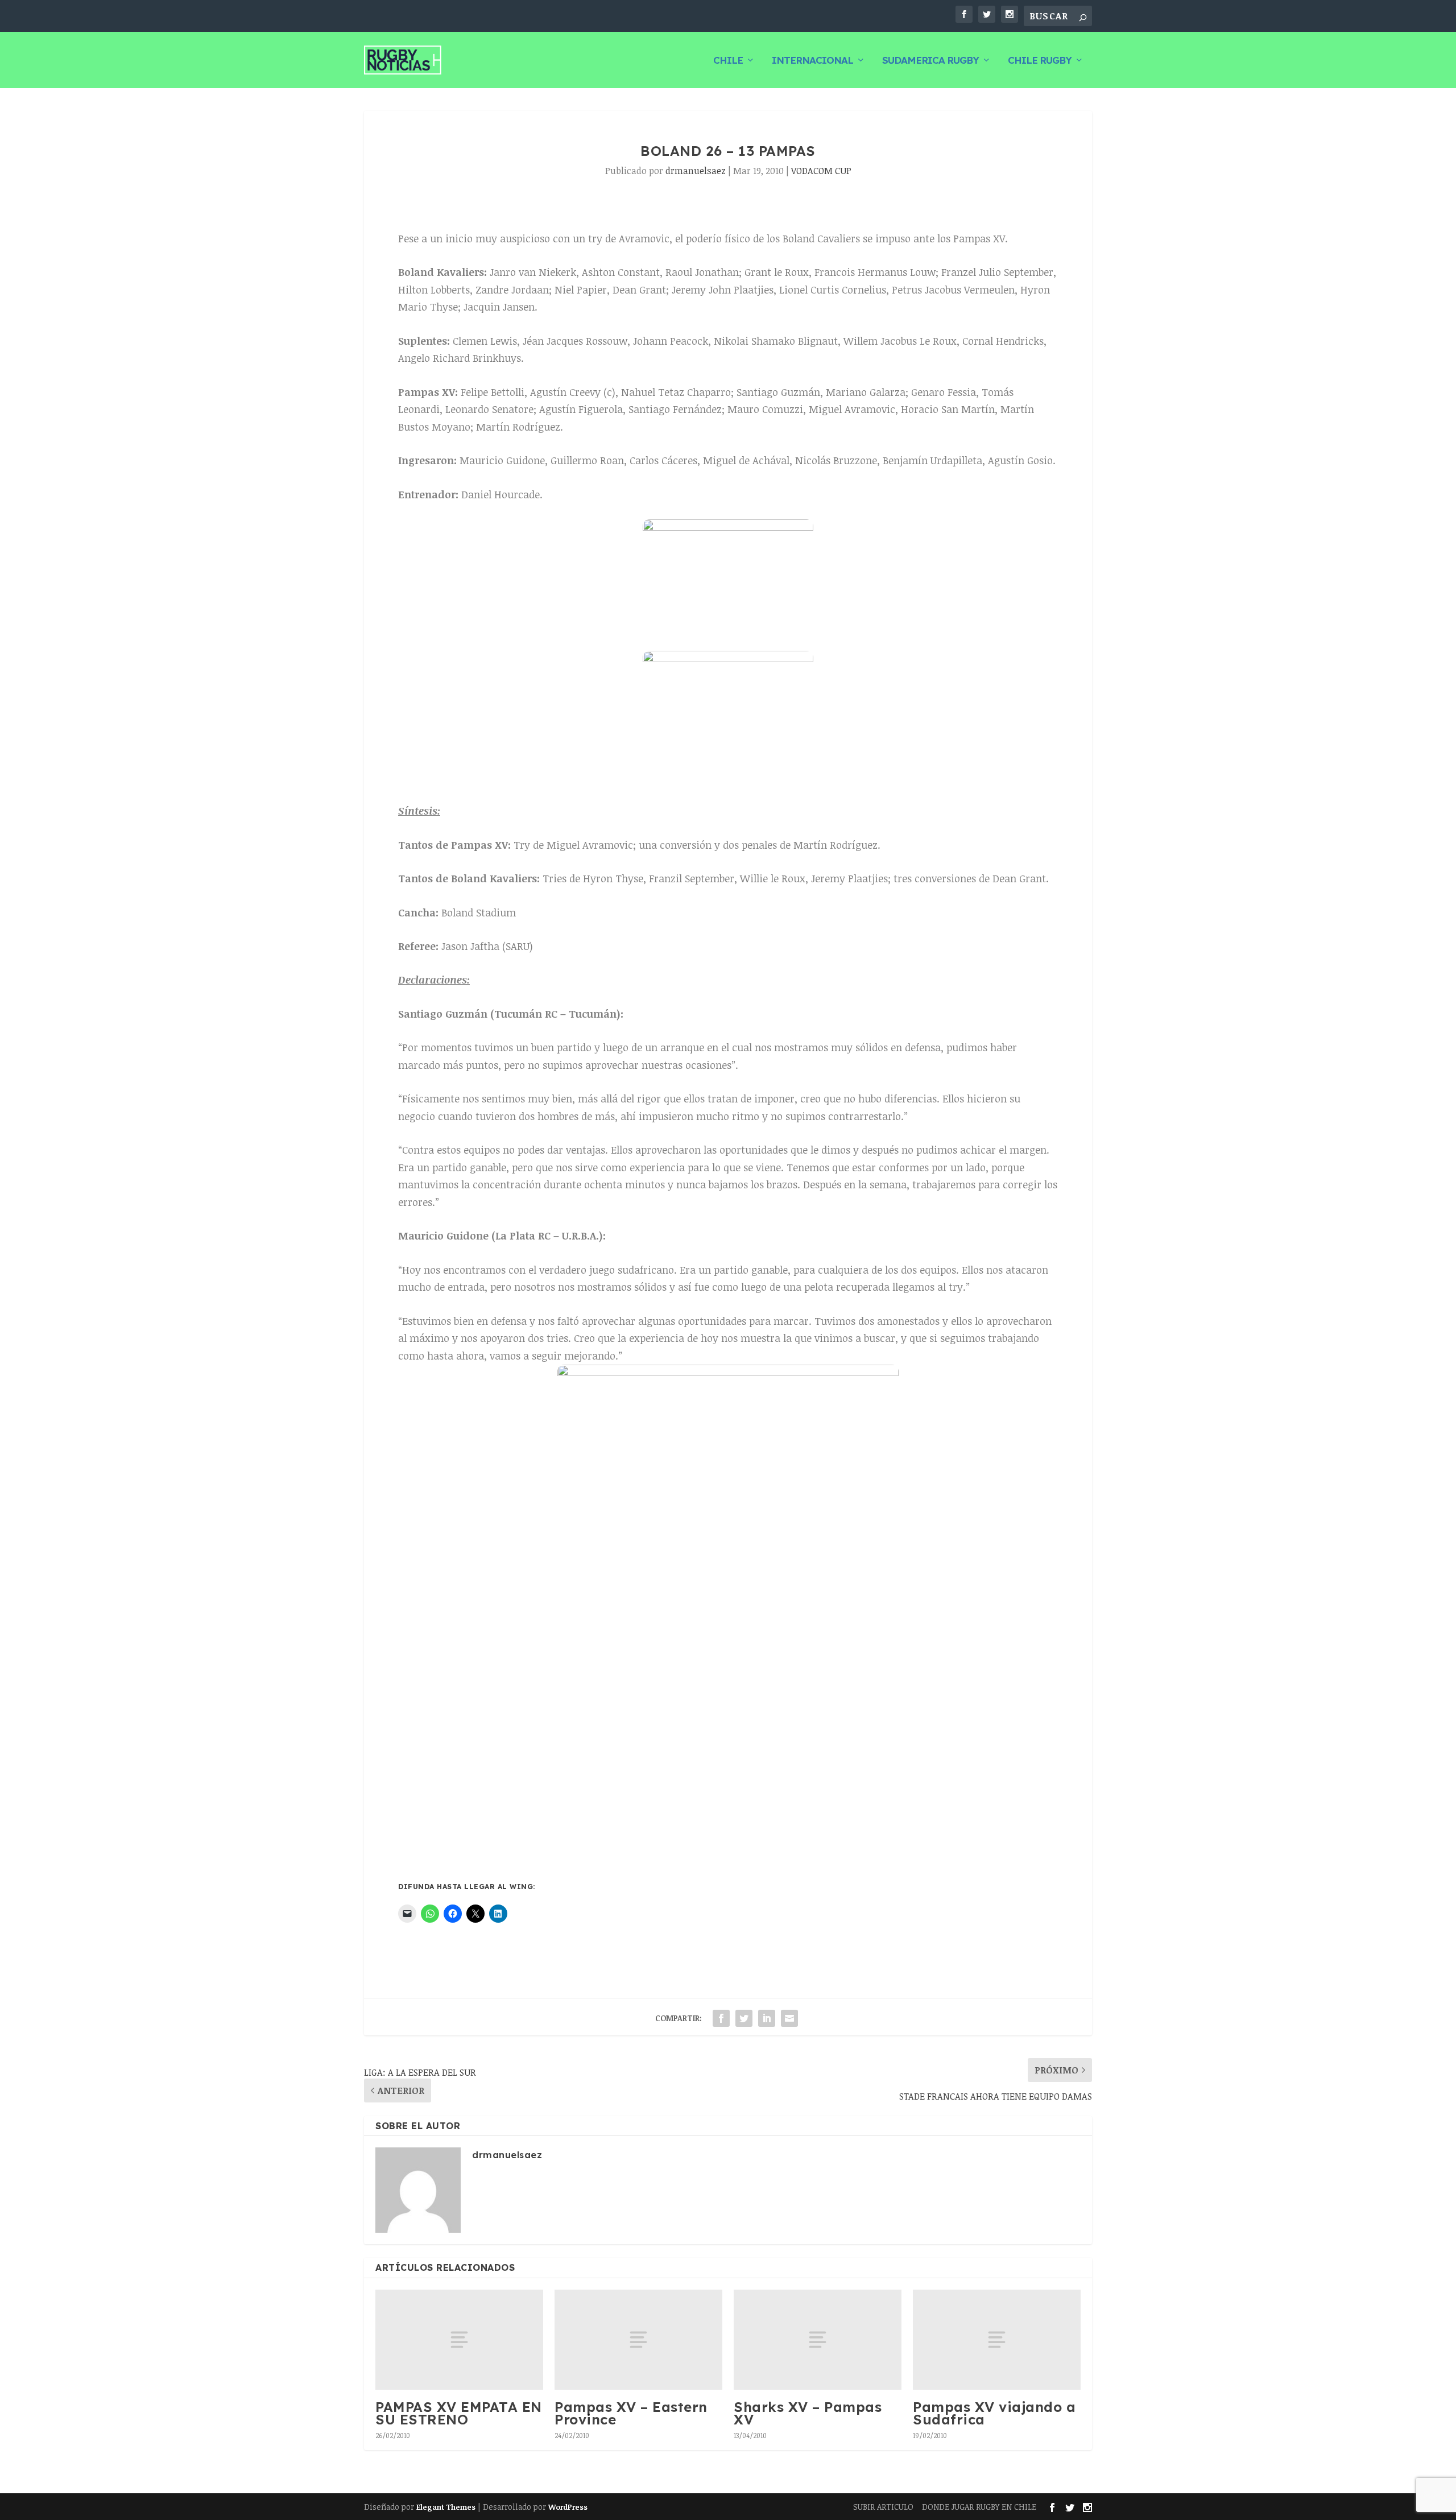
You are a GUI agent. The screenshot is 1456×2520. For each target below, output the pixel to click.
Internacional (812, 61)
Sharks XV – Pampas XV (808, 2413)
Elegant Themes (446, 2507)
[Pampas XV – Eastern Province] (638, 2340)
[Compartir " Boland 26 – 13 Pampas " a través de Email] (789, 2018)
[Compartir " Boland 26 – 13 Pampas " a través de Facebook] (721, 2018)
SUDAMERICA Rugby (930, 61)
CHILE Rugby (1040, 61)
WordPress (568, 2507)
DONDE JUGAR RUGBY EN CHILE (979, 2507)
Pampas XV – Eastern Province (631, 2413)
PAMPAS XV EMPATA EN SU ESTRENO (459, 2413)
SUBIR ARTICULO (883, 2507)
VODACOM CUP (821, 171)
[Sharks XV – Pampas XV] (818, 2340)
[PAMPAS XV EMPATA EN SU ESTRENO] (459, 2340)
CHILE (728, 61)
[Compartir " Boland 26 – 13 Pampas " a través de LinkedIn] (767, 2018)
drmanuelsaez (696, 171)
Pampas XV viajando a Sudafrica (994, 2413)
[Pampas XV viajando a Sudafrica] (997, 2340)
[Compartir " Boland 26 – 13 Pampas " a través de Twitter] (744, 2018)
